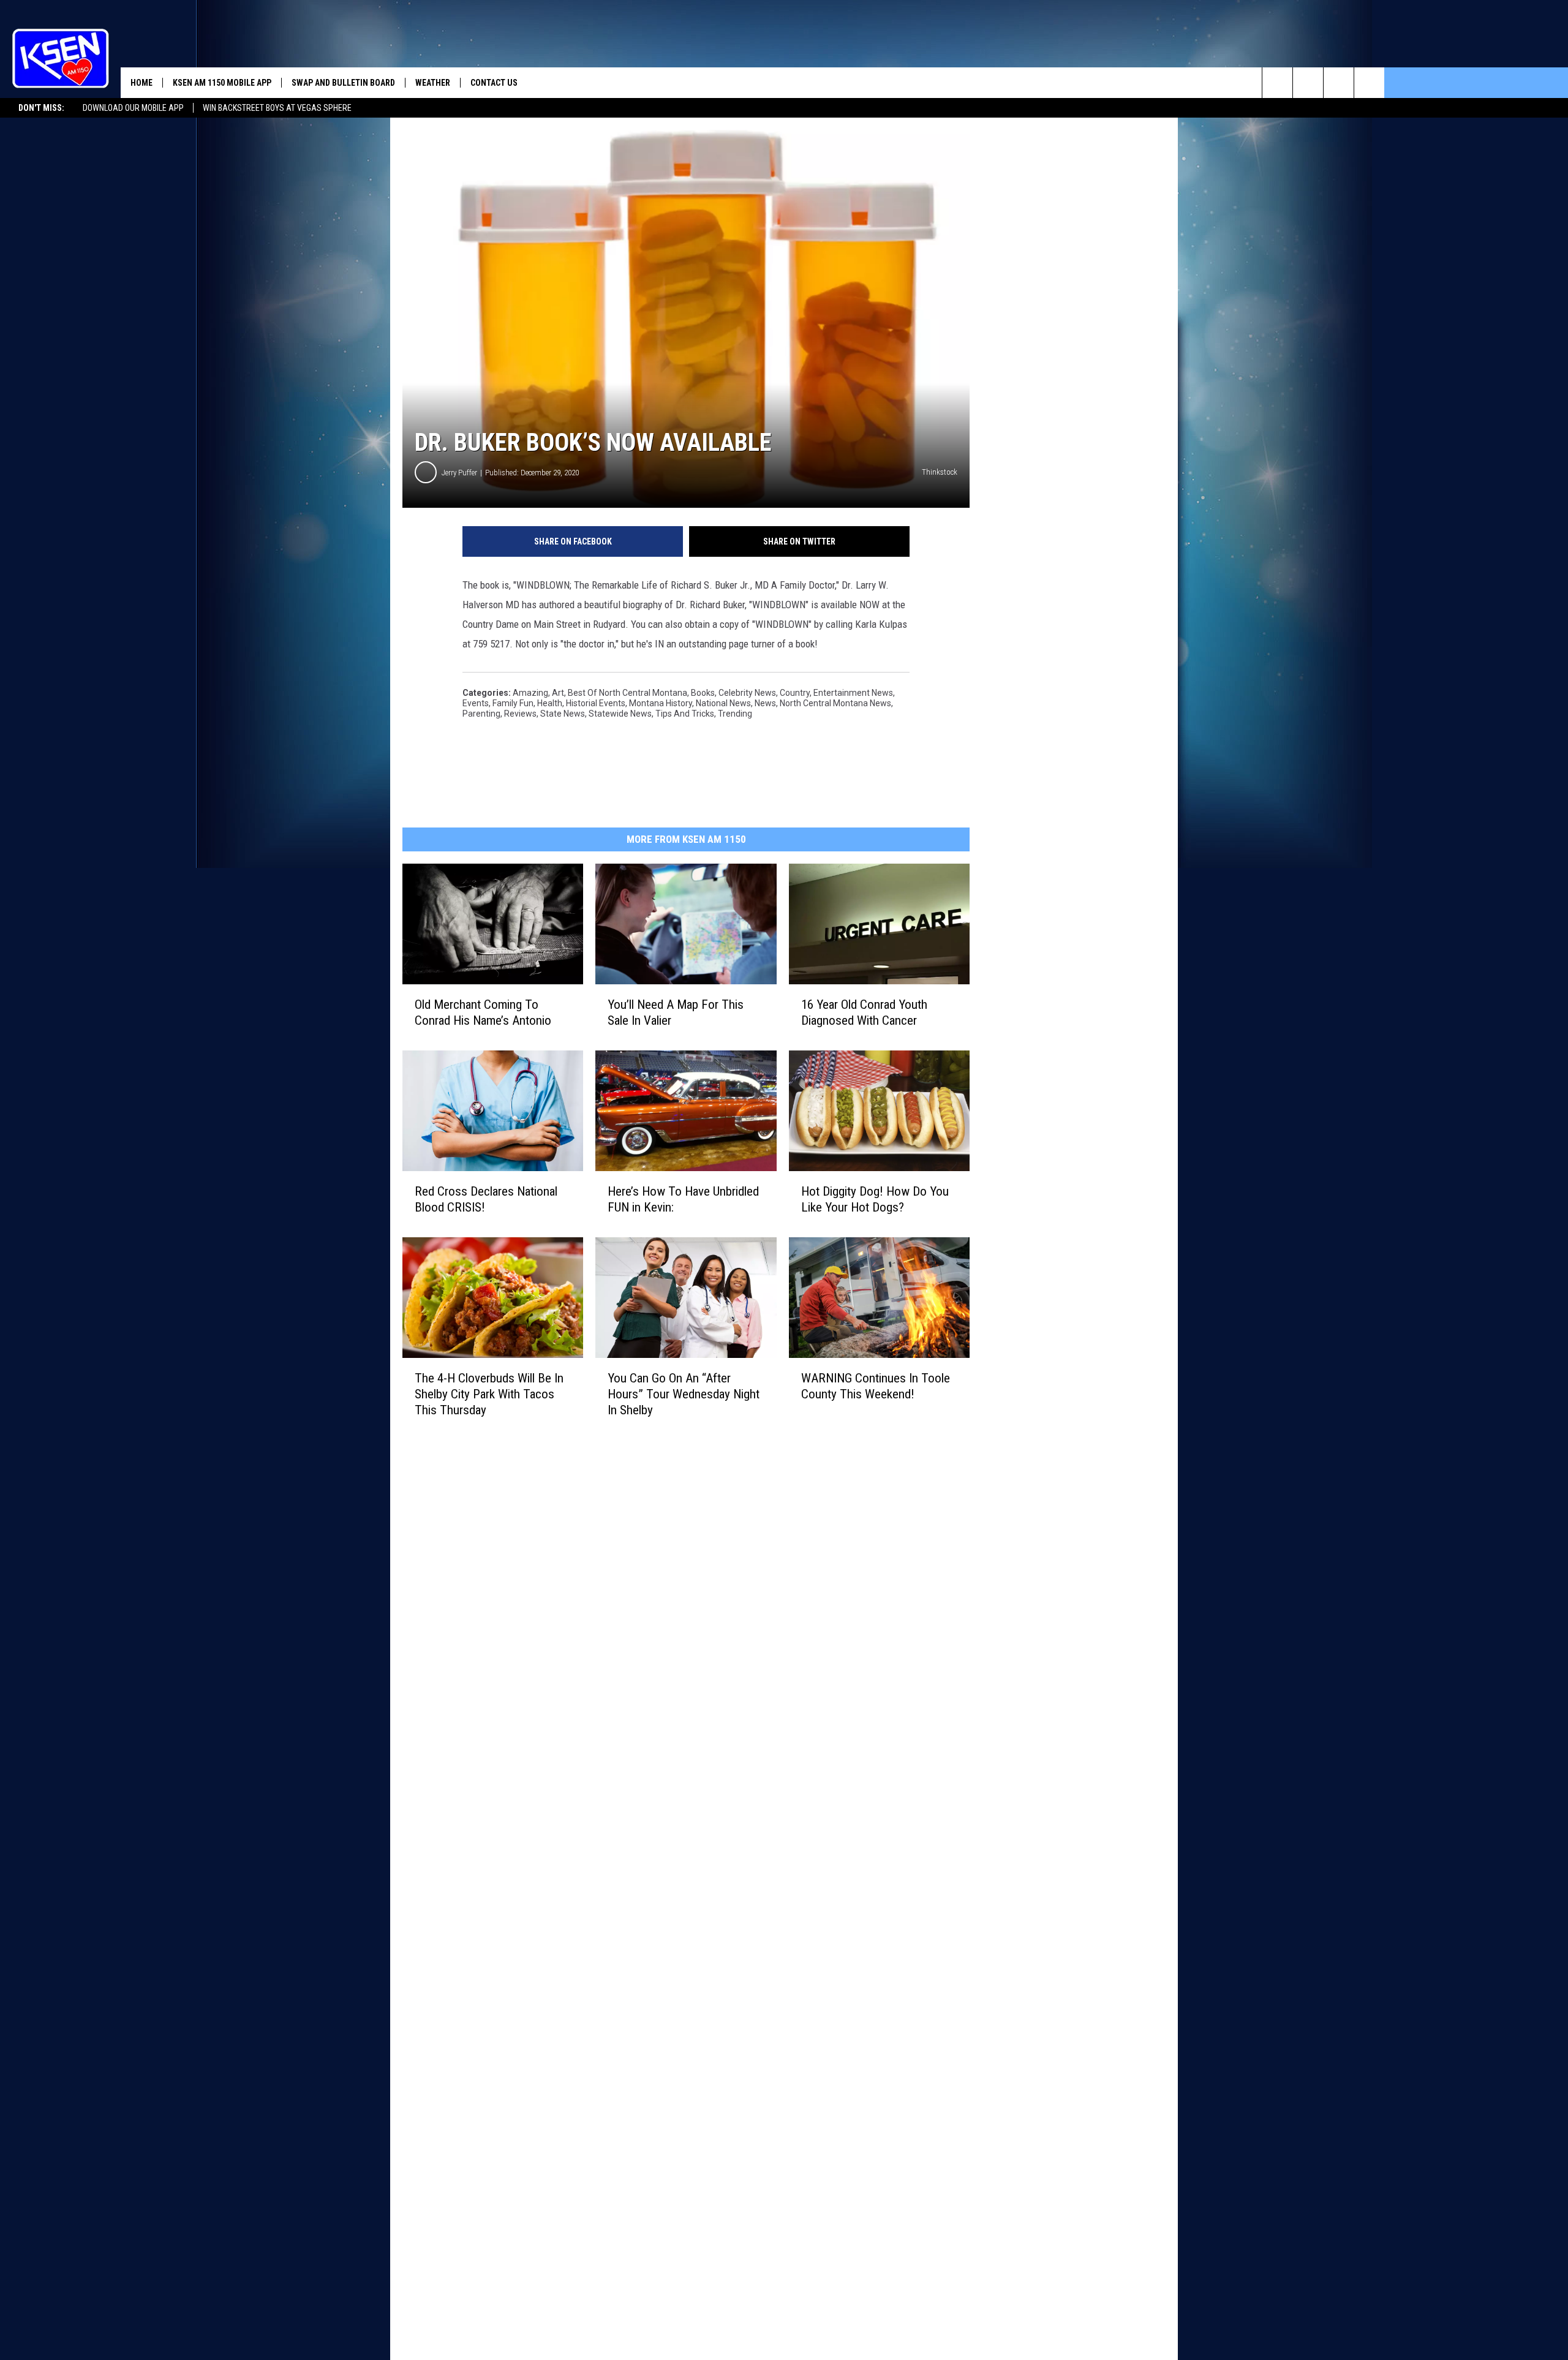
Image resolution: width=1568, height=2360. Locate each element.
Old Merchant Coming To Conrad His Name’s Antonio (483, 1012)
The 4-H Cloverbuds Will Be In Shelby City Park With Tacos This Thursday (489, 1394)
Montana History (661, 703)
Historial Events (596, 703)
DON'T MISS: (41, 108)
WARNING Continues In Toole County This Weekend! (876, 1386)
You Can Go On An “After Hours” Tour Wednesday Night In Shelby (684, 1394)
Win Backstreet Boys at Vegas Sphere (277, 108)
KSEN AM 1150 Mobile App (222, 83)
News (765, 703)
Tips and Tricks (685, 714)
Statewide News (620, 714)
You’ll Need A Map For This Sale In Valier (676, 1012)
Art (558, 693)
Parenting (481, 714)
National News (723, 703)
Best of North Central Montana (628, 693)
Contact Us (494, 83)
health (550, 703)
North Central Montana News (835, 703)
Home (141, 83)
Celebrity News (747, 693)
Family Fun (513, 703)
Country (795, 693)
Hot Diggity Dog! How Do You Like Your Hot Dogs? (875, 1199)
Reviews (520, 714)
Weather (433, 83)
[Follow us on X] (1369, 83)
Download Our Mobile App (133, 108)
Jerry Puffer (459, 473)
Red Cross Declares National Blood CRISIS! (486, 1199)
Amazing (530, 693)
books (703, 693)
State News (563, 714)
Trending (735, 714)
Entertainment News (853, 693)
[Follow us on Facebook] (1339, 83)
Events (476, 703)
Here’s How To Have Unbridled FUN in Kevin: (683, 1199)
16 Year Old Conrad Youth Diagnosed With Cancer (864, 1012)
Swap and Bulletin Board (343, 83)
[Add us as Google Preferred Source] (1308, 83)
